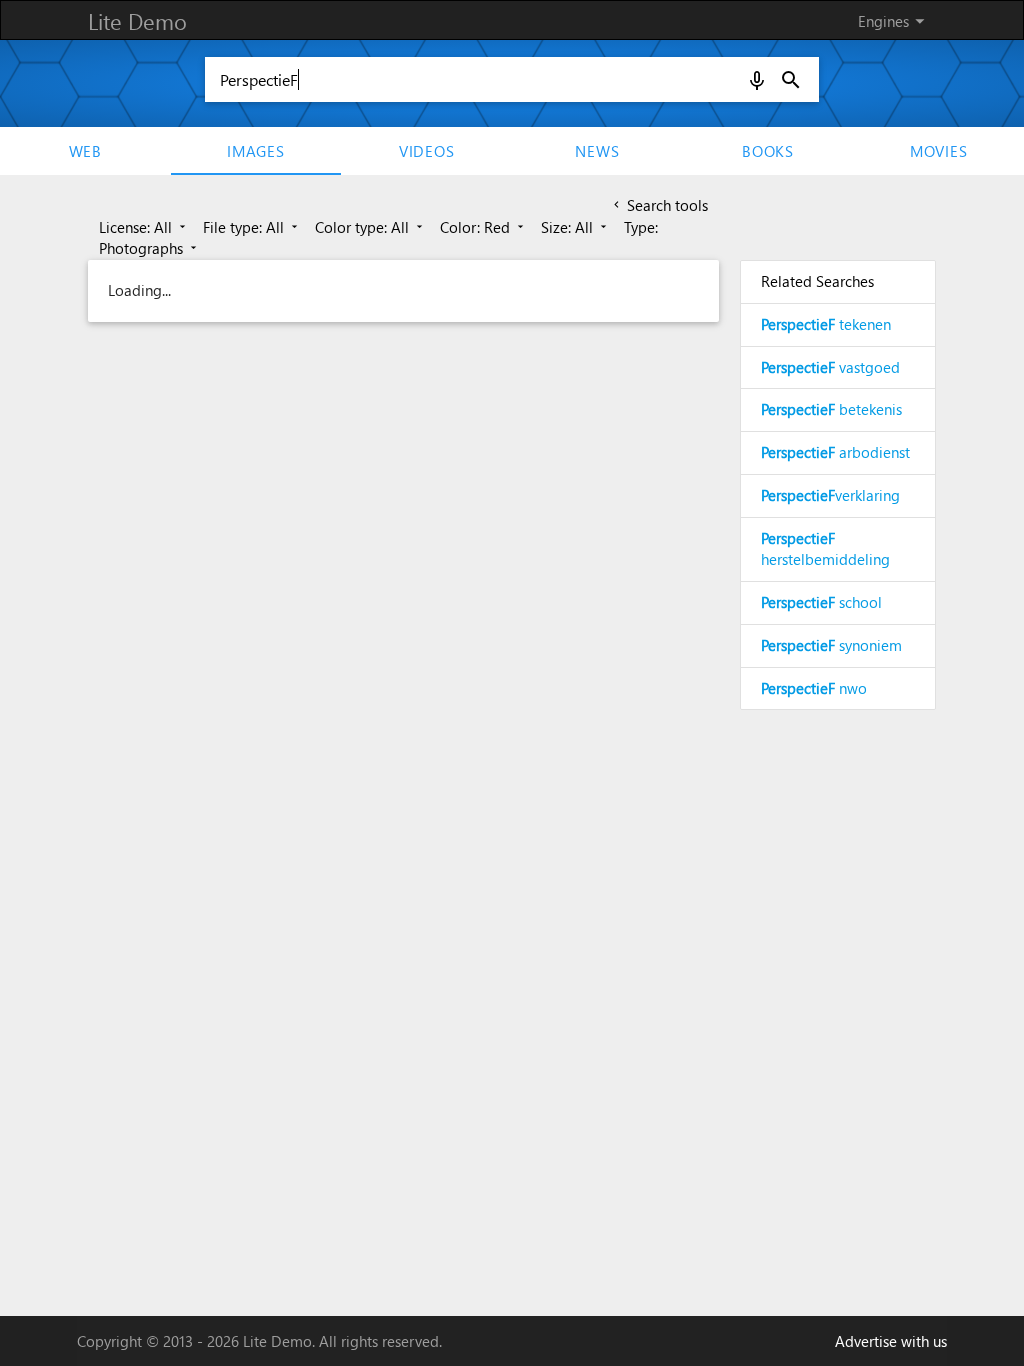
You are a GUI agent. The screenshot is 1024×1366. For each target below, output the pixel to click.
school (821, 602)
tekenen (826, 324)
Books (768, 151)
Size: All (575, 227)
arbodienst (835, 452)
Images (256, 151)
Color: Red (483, 227)
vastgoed (830, 367)
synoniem (831, 645)
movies (939, 151)
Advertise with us (891, 1341)
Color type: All (370, 227)
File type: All (252, 227)
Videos (427, 151)
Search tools (659, 205)
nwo (814, 688)
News (597, 151)
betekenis (831, 409)
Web (85, 151)
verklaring (830, 495)
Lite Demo (137, 21)
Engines (894, 21)
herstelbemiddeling (825, 549)
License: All (144, 227)
